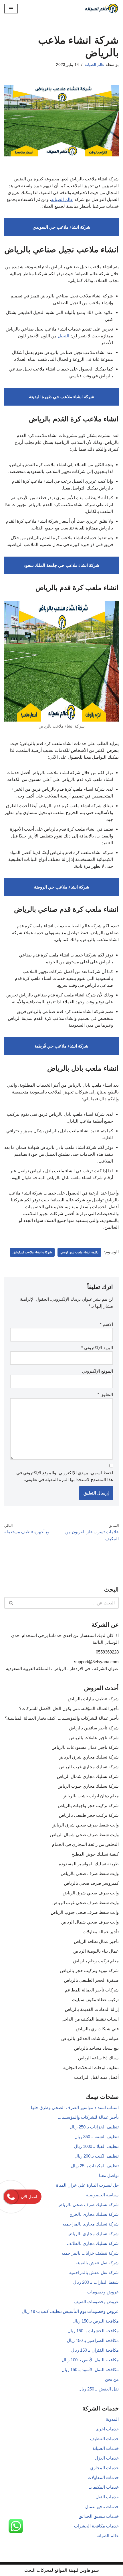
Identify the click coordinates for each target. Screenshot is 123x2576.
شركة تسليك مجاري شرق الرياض (89, 1757)
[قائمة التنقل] (11, 9)
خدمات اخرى (107, 2429)
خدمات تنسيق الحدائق (99, 2516)
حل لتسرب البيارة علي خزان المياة (87, 2185)
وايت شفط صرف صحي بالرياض (90, 1873)
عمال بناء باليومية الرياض (96, 1951)
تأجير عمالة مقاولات (101, 1932)
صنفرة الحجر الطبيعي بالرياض (91, 1980)
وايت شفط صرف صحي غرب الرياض (86, 1903)
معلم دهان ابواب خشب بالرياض (91, 1796)
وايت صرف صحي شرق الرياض (91, 1893)
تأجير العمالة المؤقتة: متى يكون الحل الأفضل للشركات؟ (69, 1708)
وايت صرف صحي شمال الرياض (90, 1922)
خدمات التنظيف (104, 2439)
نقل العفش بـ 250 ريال (99, 2389)
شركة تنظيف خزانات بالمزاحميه (90, 2253)
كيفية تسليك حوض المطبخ (95, 1854)
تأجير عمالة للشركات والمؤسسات (88, 2117)
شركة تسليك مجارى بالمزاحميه (91, 2224)
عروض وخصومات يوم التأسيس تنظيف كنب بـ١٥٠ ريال (70, 2311)
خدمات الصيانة (106, 2448)
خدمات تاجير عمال (102, 2506)
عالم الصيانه (108, 2536)
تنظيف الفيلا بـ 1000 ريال (96, 2146)
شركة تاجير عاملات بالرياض (94, 1738)
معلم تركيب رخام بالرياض (96, 1961)
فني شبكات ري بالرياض (97, 2029)
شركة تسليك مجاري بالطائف (93, 2243)
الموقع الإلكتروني (98, 1371)
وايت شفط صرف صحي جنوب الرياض (85, 1912)
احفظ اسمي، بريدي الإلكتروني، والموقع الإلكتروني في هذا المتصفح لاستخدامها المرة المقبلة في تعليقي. (65, 1476)
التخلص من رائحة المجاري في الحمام (85, 1844)
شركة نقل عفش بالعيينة (97, 2263)
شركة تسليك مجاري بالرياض (93, 2234)
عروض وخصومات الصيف (96, 2302)
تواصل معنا (109, 2175)
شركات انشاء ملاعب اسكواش (32, 1252)
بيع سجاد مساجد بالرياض (96, 2048)
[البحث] (11, 1603)
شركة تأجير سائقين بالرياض (94, 1728)
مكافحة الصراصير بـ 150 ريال (93, 2340)
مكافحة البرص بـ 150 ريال (96, 2321)
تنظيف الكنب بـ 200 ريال (97, 2156)
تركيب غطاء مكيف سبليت (95, 2000)
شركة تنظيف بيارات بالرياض (93, 1699)
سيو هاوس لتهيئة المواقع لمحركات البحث (62, 2570)
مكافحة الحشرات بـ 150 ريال (93, 2331)
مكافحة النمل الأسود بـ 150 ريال (90, 2369)
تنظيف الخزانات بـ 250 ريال (94, 2127)
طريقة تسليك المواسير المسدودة (89, 1864)
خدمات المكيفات (104, 2487)
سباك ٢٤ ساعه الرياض (98, 2058)
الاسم (106, 1324)
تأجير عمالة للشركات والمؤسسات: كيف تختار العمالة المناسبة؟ (62, 1718)
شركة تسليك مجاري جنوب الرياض (88, 1786)
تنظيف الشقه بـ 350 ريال (97, 2137)
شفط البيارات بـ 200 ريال (96, 2282)
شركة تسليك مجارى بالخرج (94, 2214)
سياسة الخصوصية (102, 2195)
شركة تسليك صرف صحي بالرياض (88, 2205)
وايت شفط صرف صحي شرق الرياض (85, 1825)
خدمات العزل (107, 2458)
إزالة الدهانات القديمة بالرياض (92, 2009)
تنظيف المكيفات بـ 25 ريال (95, 2166)
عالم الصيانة (95, 65)
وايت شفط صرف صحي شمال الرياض (84, 1835)
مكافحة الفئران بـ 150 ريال (95, 2350)
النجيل (63, 336)
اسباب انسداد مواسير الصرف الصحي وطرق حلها (75, 2107)
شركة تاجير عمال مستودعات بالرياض (85, 1747)
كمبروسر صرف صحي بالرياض (91, 1883)
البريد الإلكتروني (97, 1348)
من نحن (112, 2379)
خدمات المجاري (104, 2468)
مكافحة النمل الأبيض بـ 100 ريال (90, 2360)
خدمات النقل (107, 2497)
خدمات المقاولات (103, 2477)
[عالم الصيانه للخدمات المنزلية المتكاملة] (102, 8)
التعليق (105, 1394)
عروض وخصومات (103, 2292)
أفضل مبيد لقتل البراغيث (96, 2077)
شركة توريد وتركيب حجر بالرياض (89, 1970)
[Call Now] (11, 2197)
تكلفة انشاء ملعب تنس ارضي (79, 1252)
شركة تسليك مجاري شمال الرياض (88, 1776)
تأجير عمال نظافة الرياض (96, 1941)
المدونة (112, 2419)
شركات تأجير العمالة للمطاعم (92, 1990)
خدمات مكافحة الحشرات (96, 2526)
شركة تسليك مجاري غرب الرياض (89, 1767)
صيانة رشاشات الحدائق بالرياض (90, 2038)
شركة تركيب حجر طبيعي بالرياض (89, 1815)
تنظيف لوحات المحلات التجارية (91, 2068)
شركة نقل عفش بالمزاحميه (94, 2272)
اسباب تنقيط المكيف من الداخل (90, 2019)
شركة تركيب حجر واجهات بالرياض (88, 1805)
